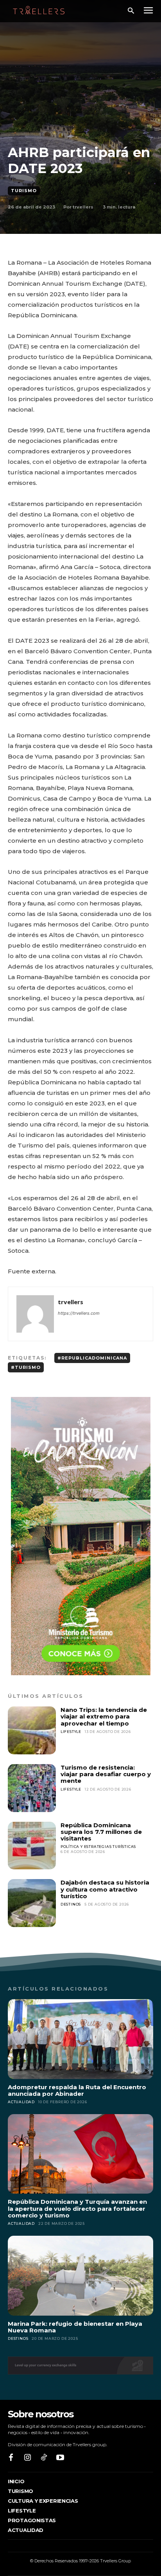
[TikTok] (44, 2458)
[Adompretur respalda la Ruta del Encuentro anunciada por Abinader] (80, 2039)
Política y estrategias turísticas (98, 1847)
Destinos (71, 1904)
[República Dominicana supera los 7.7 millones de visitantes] (32, 1846)
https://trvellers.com (79, 1313)
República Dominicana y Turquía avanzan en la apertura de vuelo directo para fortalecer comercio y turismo (77, 2208)
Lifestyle (71, 1732)
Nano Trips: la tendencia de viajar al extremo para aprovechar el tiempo (104, 1717)
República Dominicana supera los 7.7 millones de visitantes (101, 1832)
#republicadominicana (92, 1358)
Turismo (24, 191)
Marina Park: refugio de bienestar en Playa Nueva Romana (75, 2327)
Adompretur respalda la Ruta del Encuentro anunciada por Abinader (77, 2090)
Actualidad (21, 2102)
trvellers (83, 207)
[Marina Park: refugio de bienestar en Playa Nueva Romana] (80, 2276)
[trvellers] (35, 1314)
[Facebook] (11, 2458)
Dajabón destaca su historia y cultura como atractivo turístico (105, 1889)
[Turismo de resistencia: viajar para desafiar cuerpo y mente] (32, 1788)
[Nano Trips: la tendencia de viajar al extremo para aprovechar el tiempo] (32, 1730)
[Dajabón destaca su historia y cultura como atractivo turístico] (32, 1903)
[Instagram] (27, 2458)
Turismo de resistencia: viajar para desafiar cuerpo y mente (106, 1774)
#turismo (26, 1367)
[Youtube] (60, 2458)
